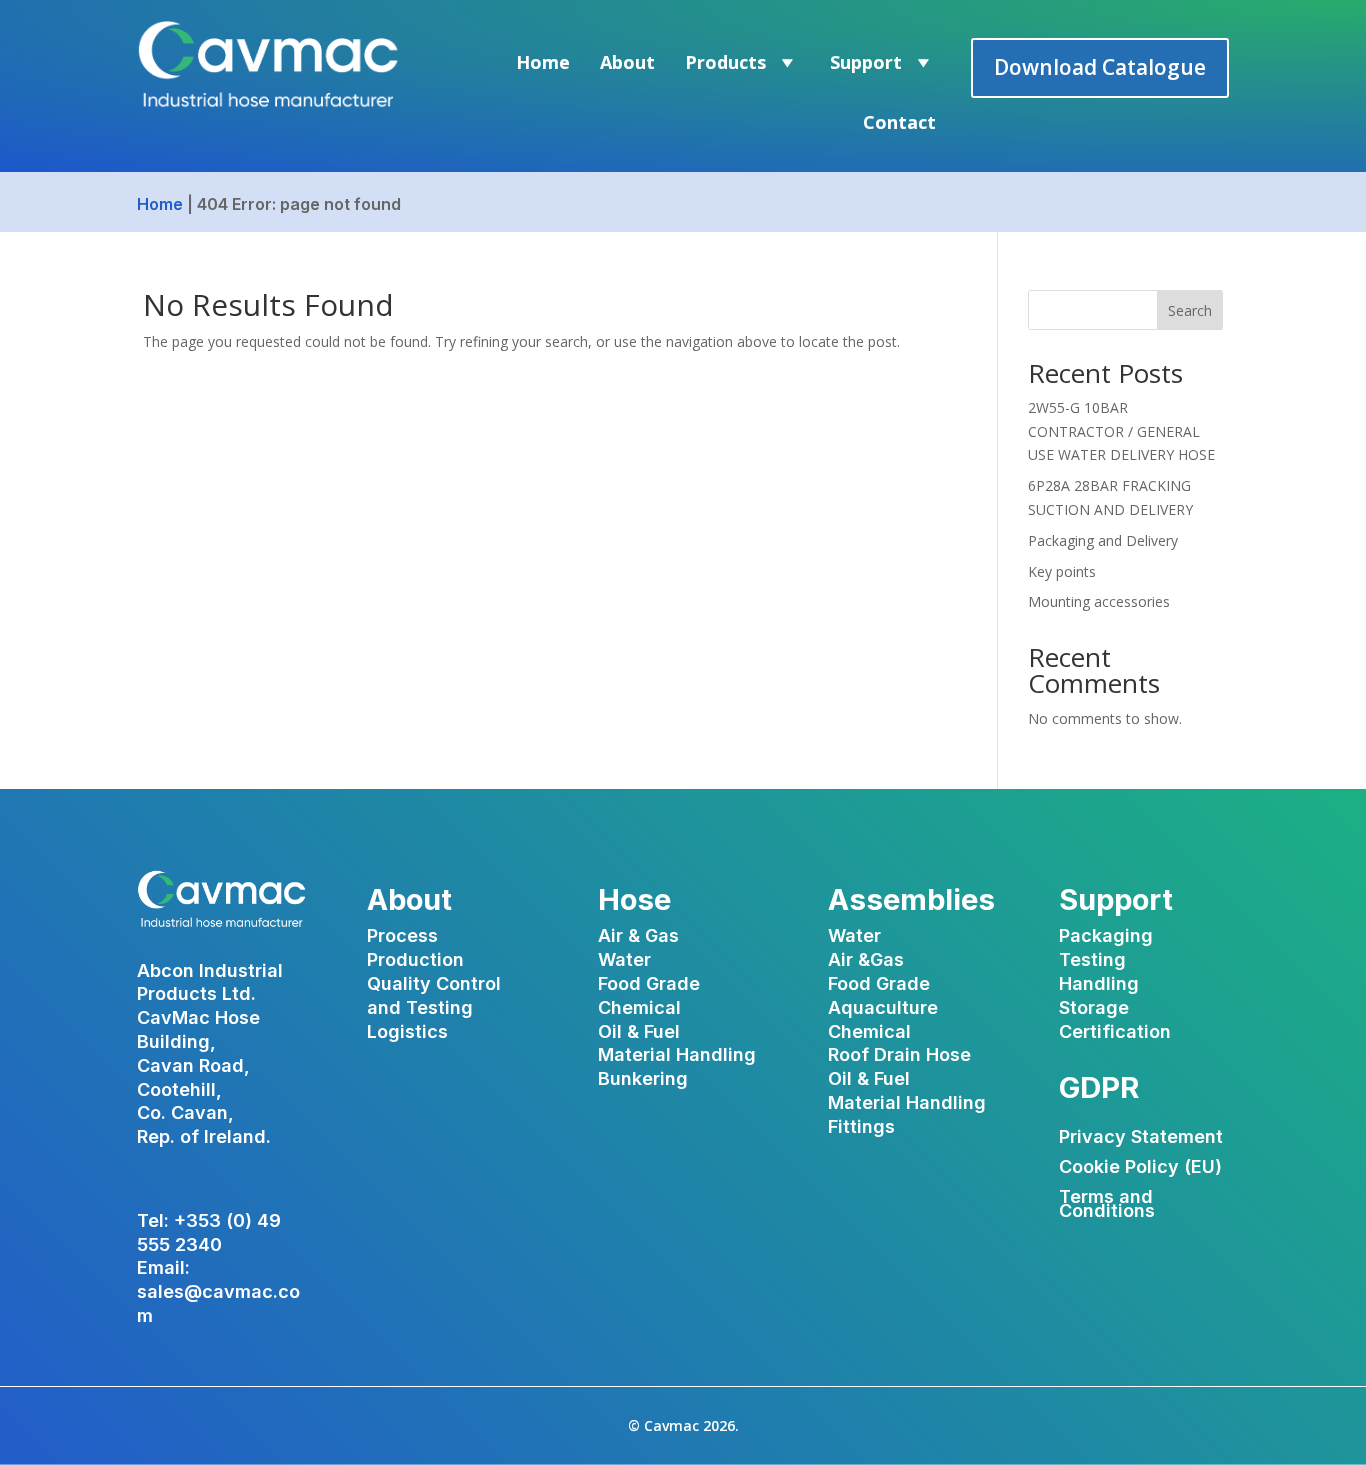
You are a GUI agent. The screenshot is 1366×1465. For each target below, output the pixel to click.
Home (543, 62)
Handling (1099, 983)
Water (624, 959)
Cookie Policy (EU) (1140, 1168)
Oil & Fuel (639, 1031)
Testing (1092, 959)
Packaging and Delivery (1103, 540)
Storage (1094, 1007)
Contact (899, 122)
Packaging (1106, 935)
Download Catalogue (1100, 67)
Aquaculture (883, 1007)
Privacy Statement (1141, 1138)
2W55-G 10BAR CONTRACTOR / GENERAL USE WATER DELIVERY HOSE (1121, 431)
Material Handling (677, 1054)
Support (866, 62)
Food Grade (649, 983)
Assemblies (911, 899)
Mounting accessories (1099, 601)
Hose (634, 899)
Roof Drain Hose (899, 1054)
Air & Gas (638, 935)
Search (1190, 310)
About (627, 62)
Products (725, 62)
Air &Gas (866, 959)
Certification (1115, 1031)
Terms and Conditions (1107, 1205)
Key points (1062, 571)
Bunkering (643, 1078)
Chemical (639, 1007)
